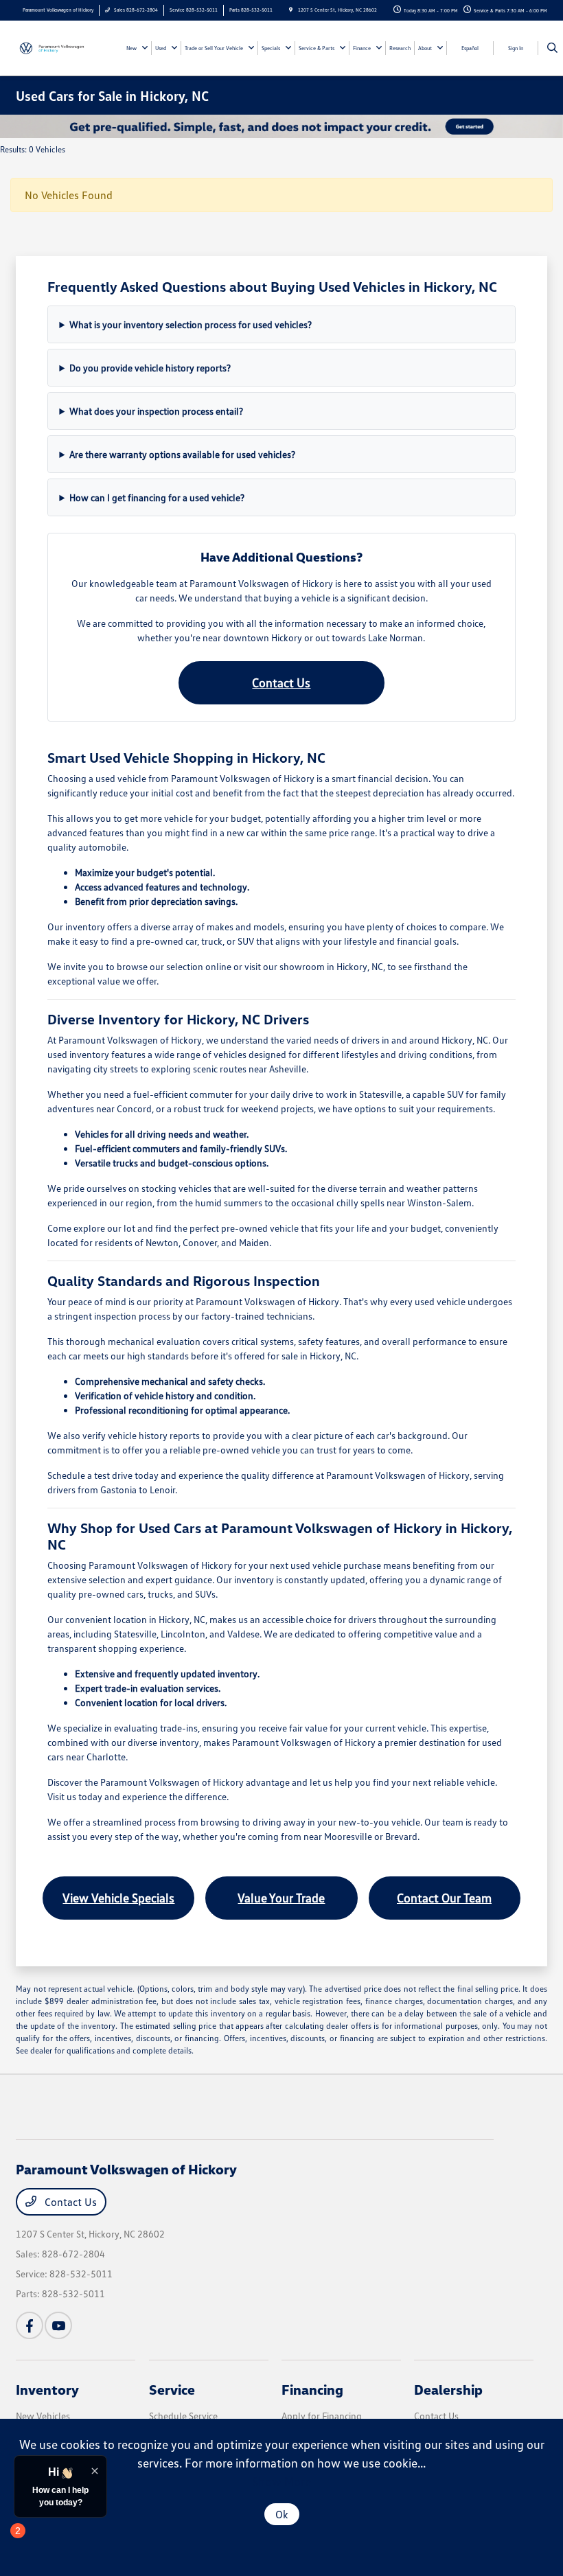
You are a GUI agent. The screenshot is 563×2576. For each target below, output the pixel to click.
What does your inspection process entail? (156, 411)
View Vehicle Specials (118, 1898)
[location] (291, 10)
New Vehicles (43, 2416)
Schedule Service (183, 2416)
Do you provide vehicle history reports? (150, 368)
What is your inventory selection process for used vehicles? (191, 324)
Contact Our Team (444, 1898)
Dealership (448, 2389)
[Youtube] (58, 2325)
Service (172, 2389)
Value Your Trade (281, 1898)
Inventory (47, 2389)
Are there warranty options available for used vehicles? (182, 454)
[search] (552, 48)
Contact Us (281, 682)
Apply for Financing (322, 2416)
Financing (312, 2389)
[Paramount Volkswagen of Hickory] (53, 47)
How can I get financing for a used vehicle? (157, 497)
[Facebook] (30, 2325)
